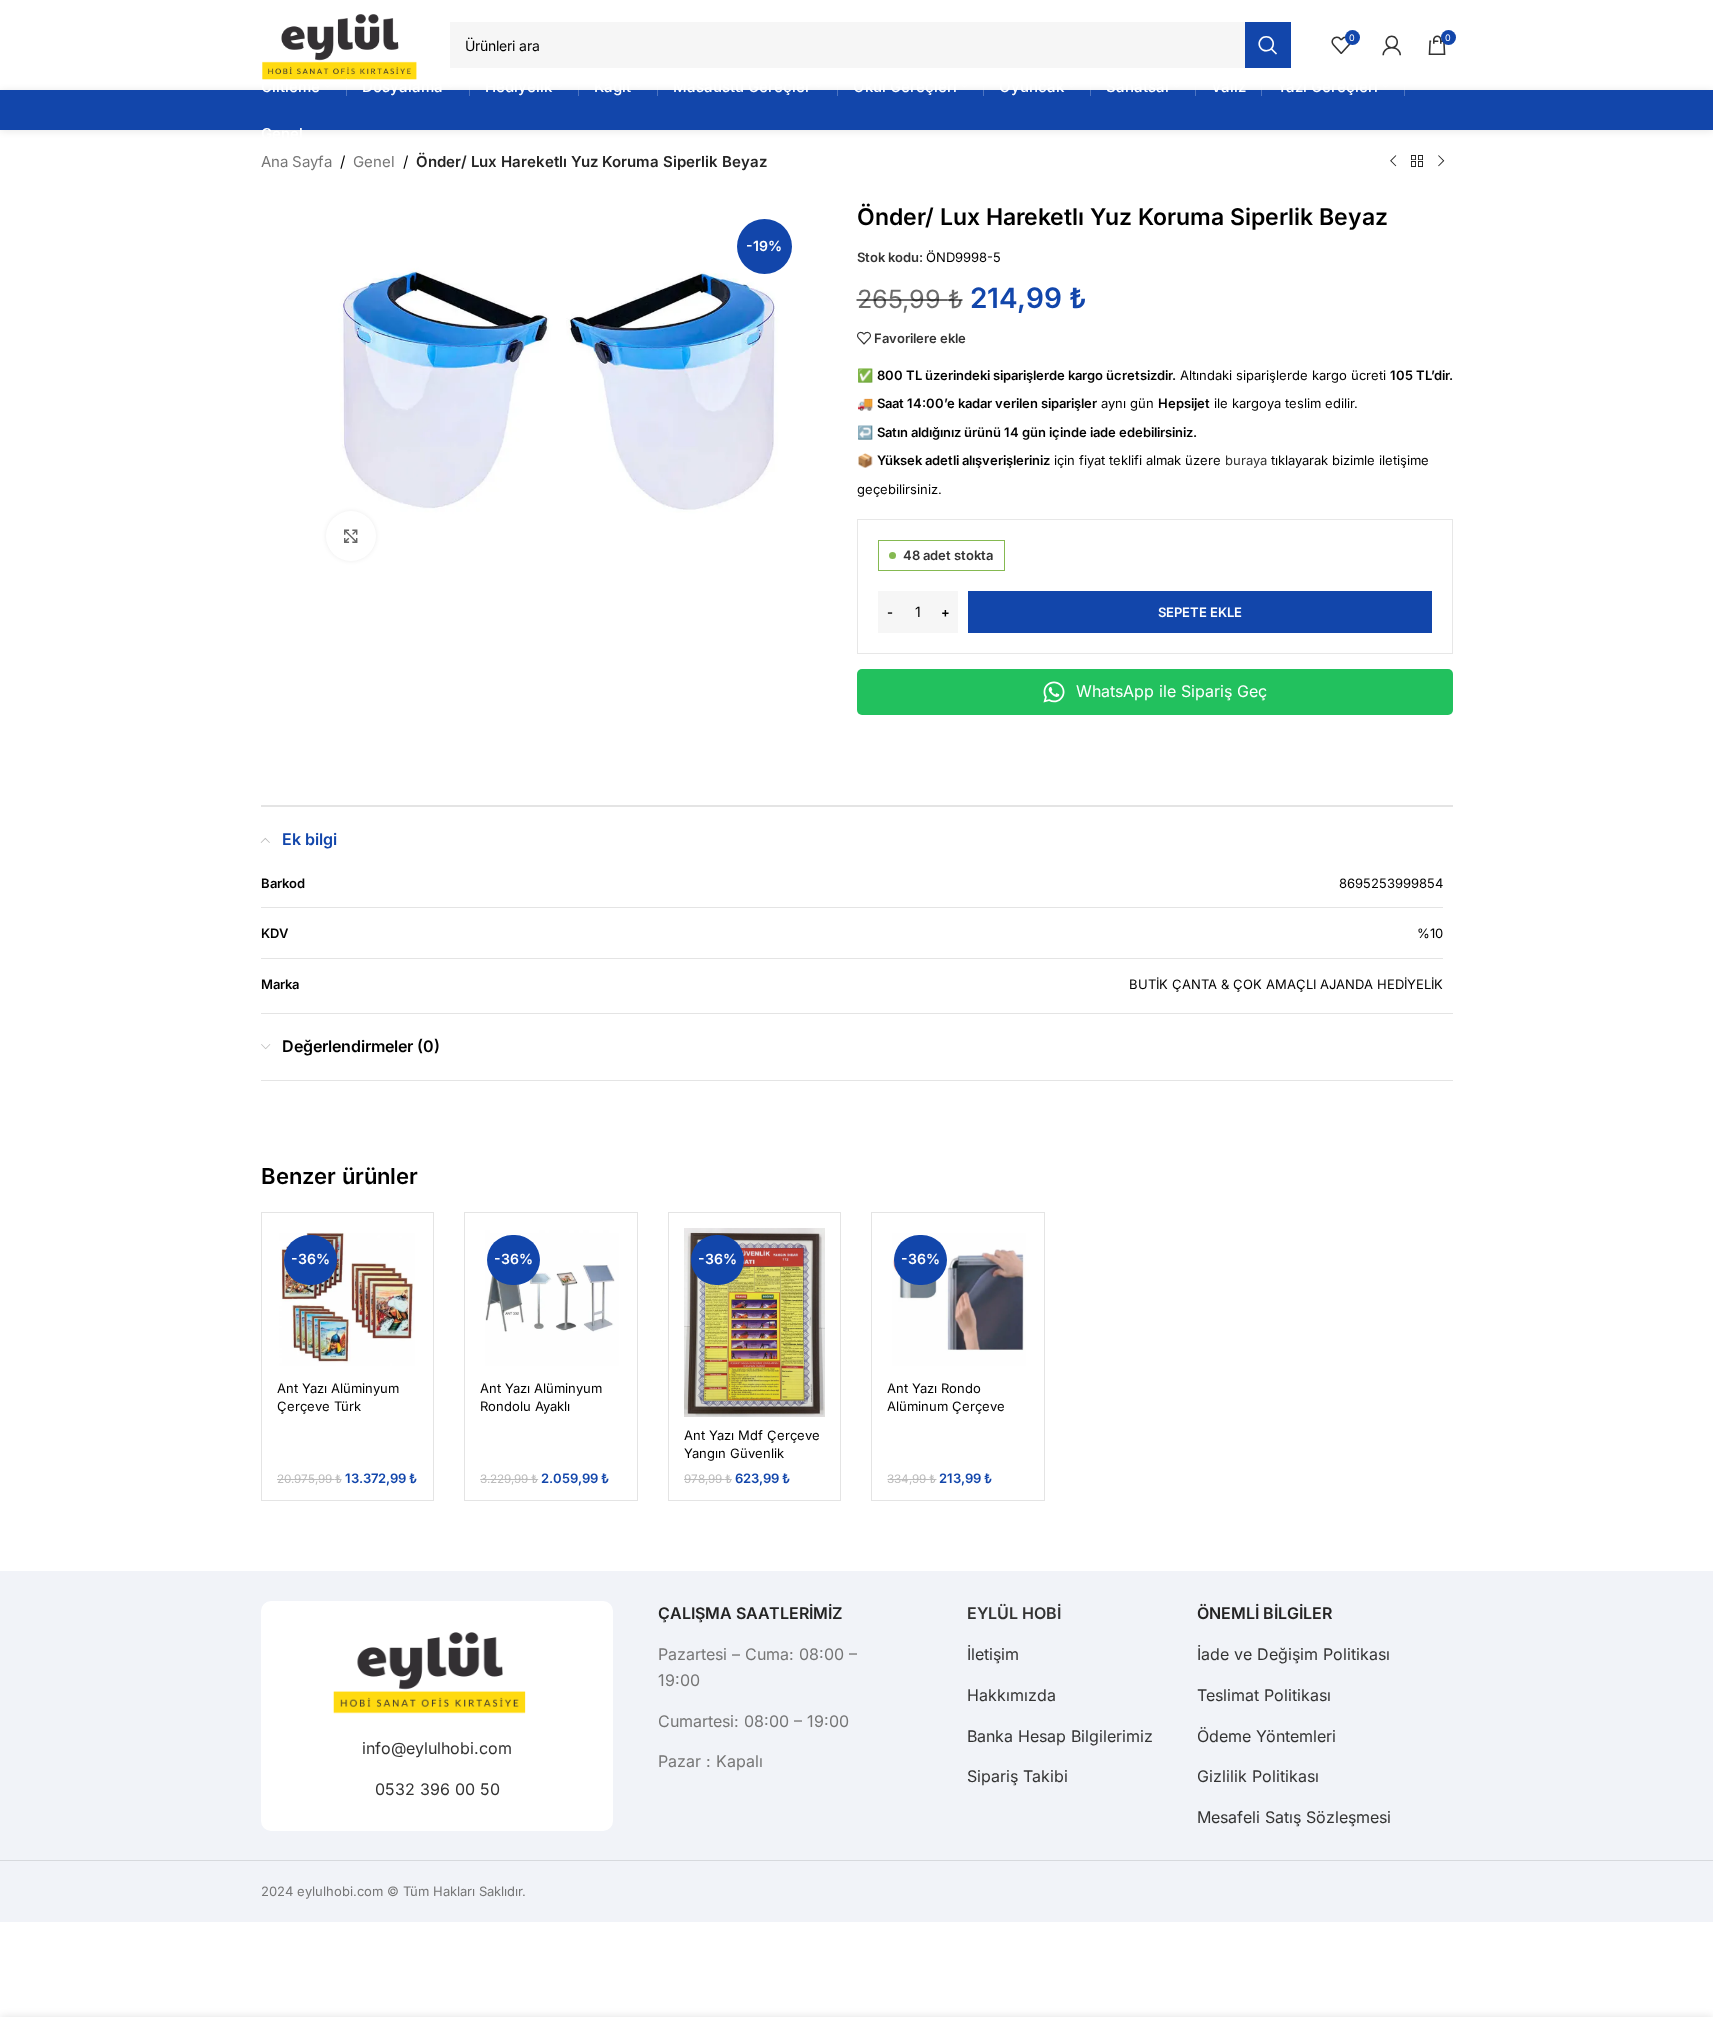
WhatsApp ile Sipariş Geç (1171, 691)
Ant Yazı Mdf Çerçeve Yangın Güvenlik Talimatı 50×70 (752, 1453)
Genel (374, 161)
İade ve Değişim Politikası (1293, 1654)
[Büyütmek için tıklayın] (351, 536)
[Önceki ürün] (1393, 162)
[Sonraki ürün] (1441, 162)
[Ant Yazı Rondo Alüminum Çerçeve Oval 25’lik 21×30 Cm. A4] (958, 1299)
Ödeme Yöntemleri (1266, 1736)
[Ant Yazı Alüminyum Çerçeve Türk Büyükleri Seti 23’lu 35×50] (348, 1299)
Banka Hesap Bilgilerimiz (1060, 1736)
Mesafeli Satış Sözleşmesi (1294, 1817)
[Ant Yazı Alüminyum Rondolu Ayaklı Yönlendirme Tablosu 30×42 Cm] (551, 1299)
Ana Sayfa (296, 161)
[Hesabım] (1392, 45)
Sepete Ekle (1200, 612)
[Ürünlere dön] (1417, 162)
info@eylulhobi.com (437, 1748)
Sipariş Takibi (1017, 1776)
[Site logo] (346, 44)
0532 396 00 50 (436, 1788)
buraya (1246, 460)
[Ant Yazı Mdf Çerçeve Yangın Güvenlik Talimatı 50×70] (755, 1322)
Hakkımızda (1011, 1695)
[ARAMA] (1268, 45)
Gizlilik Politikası (1258, 1776)
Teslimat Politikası (1264, 1695)
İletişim (993, 1654)
